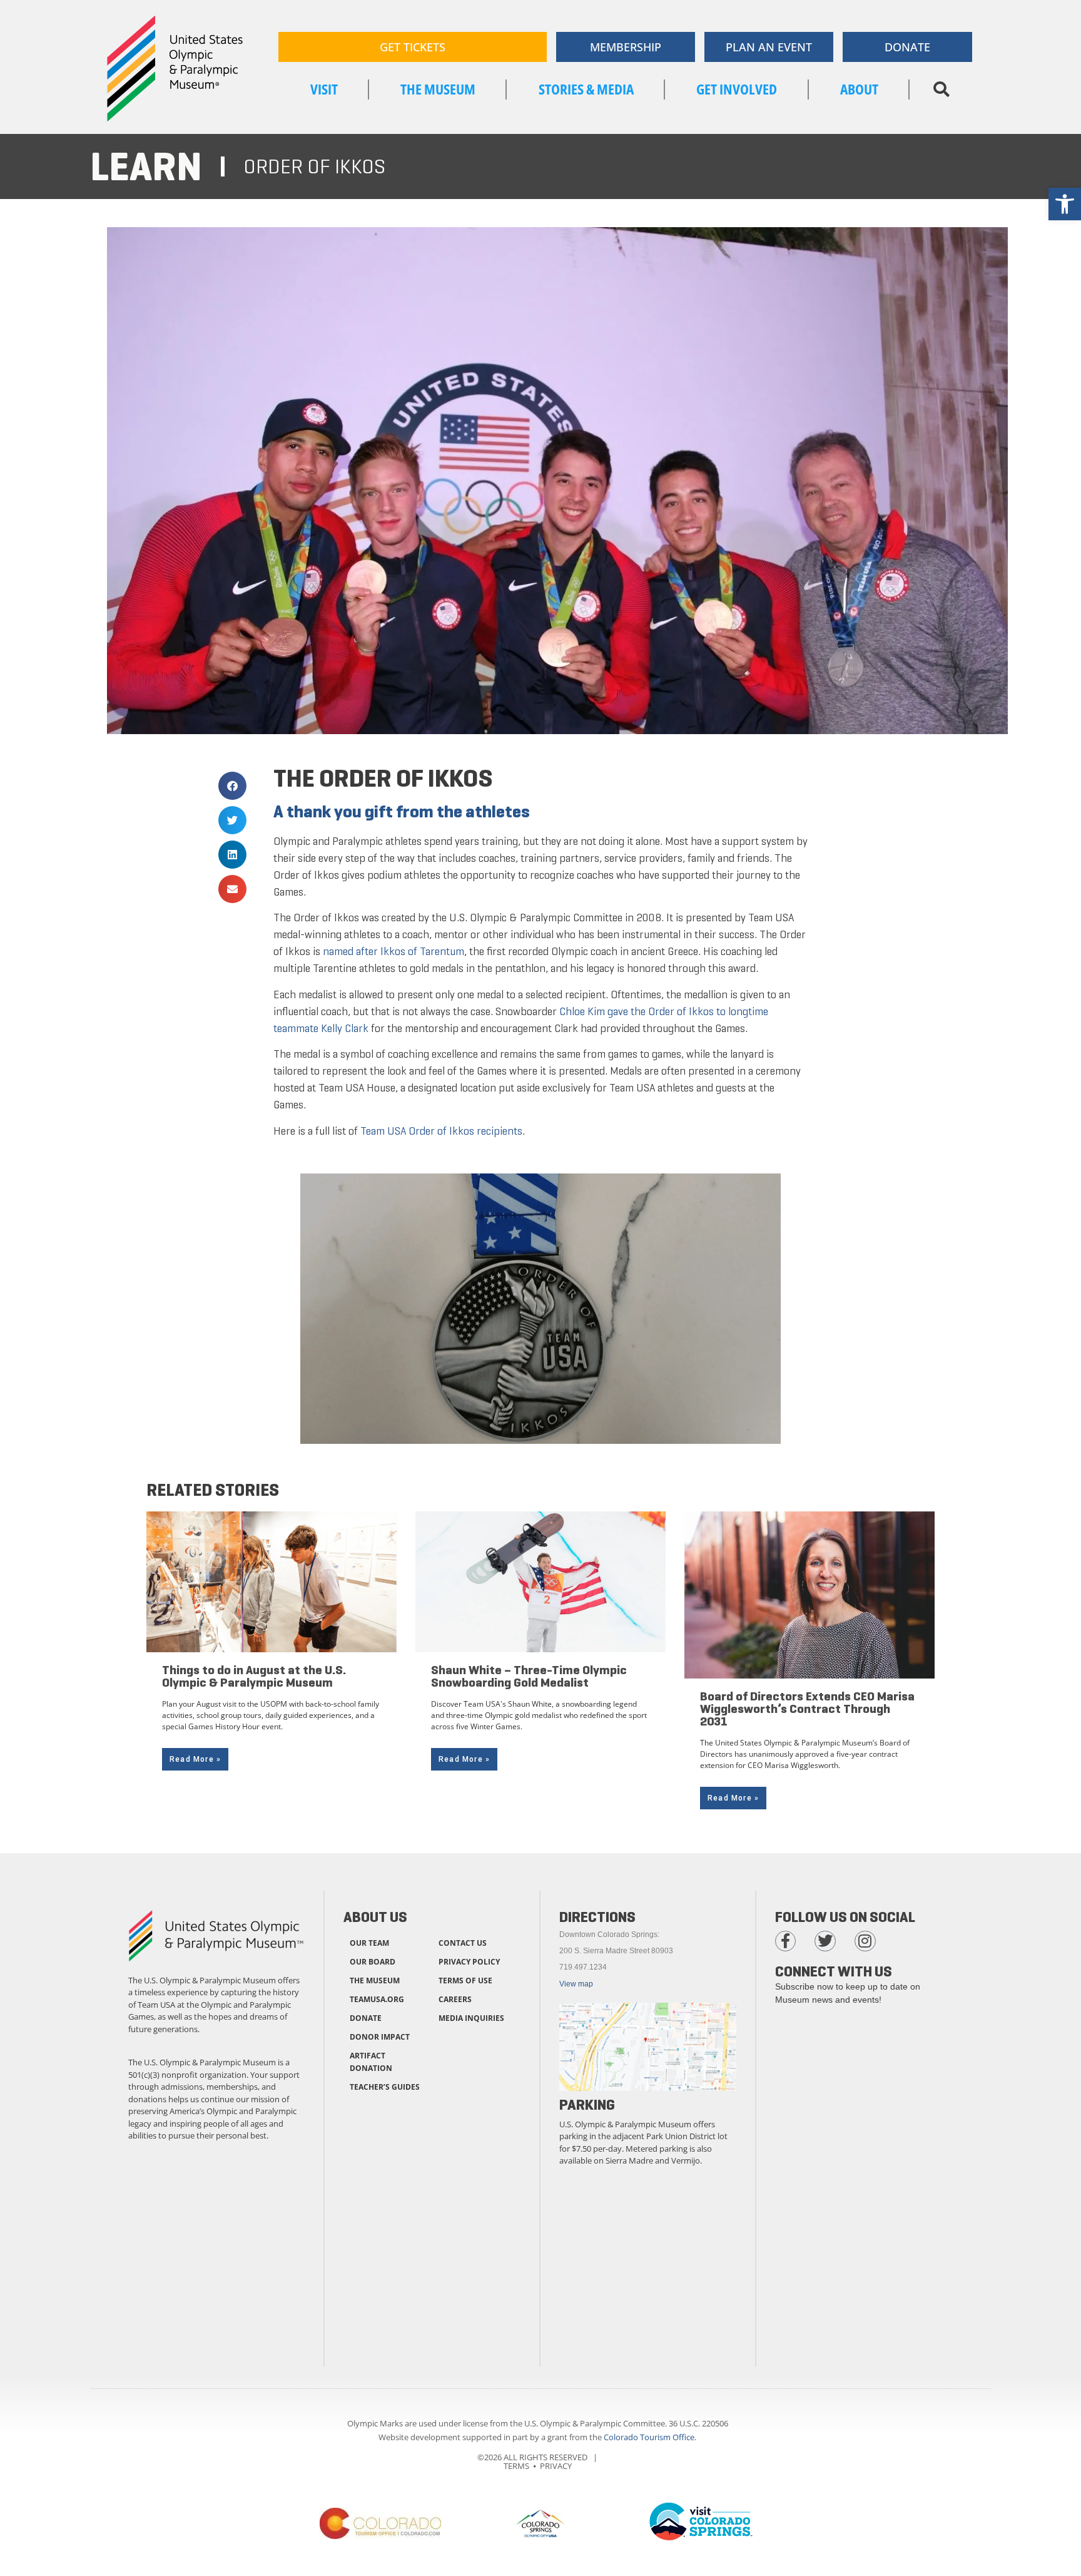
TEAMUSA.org (377, 1999)
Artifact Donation (371, 2062)
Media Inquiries (471, 2018)
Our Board (373, 1962)
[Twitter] (825, 1941)
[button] (941, 89)
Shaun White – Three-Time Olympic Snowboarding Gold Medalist (529, 1676)
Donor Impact (380, 2037)
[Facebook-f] (786, 1941)
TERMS (516, 2466)
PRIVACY (556, 2466)
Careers (455, 1999)
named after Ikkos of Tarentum (393, 951)
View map (576, 1984)
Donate (366, 2018)
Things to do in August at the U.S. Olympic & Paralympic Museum (254, 1676)
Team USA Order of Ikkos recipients (441, 1131)
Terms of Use (465, 1981)
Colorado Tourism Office (649, 2437)
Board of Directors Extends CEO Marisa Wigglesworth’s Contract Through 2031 (807, 1709)
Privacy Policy (469, 1962)
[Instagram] (865, 1941)
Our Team (369, 1943)
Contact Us (463, 1943)
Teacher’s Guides (385, 2087)
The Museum (375, 1981)
